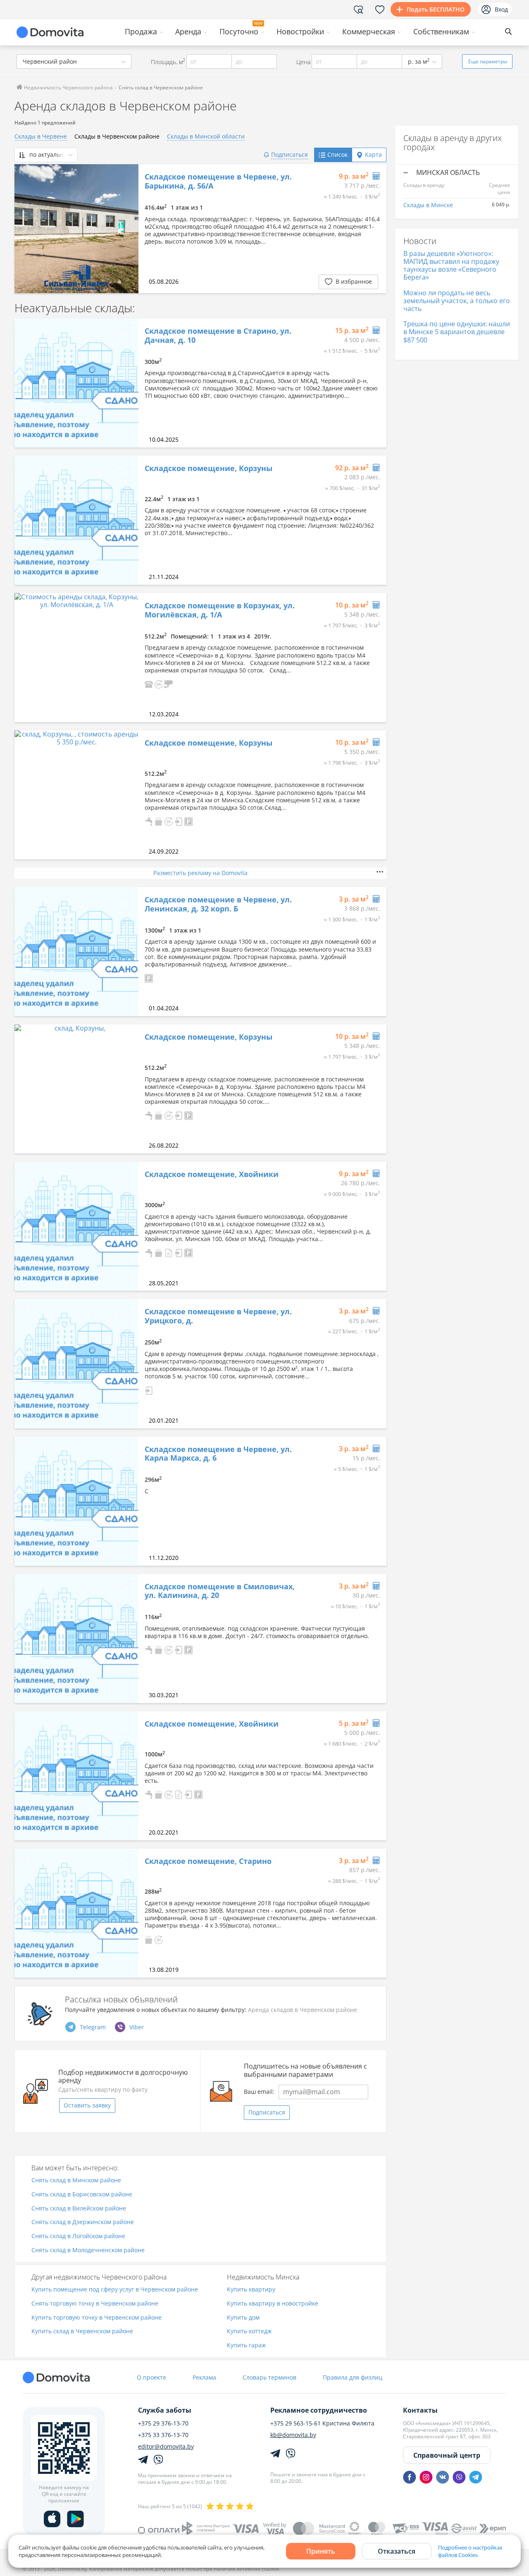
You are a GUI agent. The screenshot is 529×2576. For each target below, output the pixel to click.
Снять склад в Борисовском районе (82, 2195)
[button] (149, 683)
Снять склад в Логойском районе (78, 2236)
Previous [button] (25, 229)
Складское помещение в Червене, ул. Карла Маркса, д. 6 (218, 1454)
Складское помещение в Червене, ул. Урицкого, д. (218, 1316)
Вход (501, 9)
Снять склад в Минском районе (76, 2180)
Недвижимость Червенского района (68, 87)
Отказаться (397, 2551)
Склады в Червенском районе (117, 136)
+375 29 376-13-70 (163, 2423)
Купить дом (243, 2318)
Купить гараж (246, 2345)
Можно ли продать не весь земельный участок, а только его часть (457, 301)
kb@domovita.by (293, 2435)
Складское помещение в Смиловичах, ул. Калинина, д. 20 (220, 1591)
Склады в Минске (428, 205)
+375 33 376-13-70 (163, 2435)
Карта (373, 154)
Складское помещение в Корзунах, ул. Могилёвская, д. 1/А (220, 610)
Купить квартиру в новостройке (273, 2304)
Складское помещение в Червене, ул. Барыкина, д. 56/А (218, 181)
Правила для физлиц (353, 2377)
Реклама (204, 2377)
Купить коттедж (249, 2331)
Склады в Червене (41, 136)
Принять (321, 2551)
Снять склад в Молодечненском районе (88, 2250)
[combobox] (74, 61)
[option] (76, 229)
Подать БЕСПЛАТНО (436, 9)
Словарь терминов (269, 2377)
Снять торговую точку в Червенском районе (95, 2304)
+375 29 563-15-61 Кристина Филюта (322, 2423)
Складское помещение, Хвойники (212, 1174)
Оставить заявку (87, 2105)
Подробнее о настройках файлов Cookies (470, 2551)
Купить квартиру (251, 2290)
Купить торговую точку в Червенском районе (97, 2318)
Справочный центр (447, 2455)
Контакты (420, 2410)
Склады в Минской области (206, 136)
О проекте (151, 2377)
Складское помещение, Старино (208, 1861)
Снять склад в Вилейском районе (79, 2209)
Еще (488, 61)
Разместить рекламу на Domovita (200, 873)
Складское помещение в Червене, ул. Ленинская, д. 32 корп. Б (218, 904)
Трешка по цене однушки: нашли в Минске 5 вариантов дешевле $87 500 (457, 332)
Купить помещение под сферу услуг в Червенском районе (115, 2290)
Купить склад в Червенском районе (82, 2331)
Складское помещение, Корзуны (209, 469)
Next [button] (128, 229)
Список (337, 154)
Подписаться (267, 2112)
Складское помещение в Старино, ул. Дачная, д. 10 (218, 336)
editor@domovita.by (166, 2447)
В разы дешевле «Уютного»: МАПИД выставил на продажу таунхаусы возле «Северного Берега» (451, 265)
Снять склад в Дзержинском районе (83, 2222)
